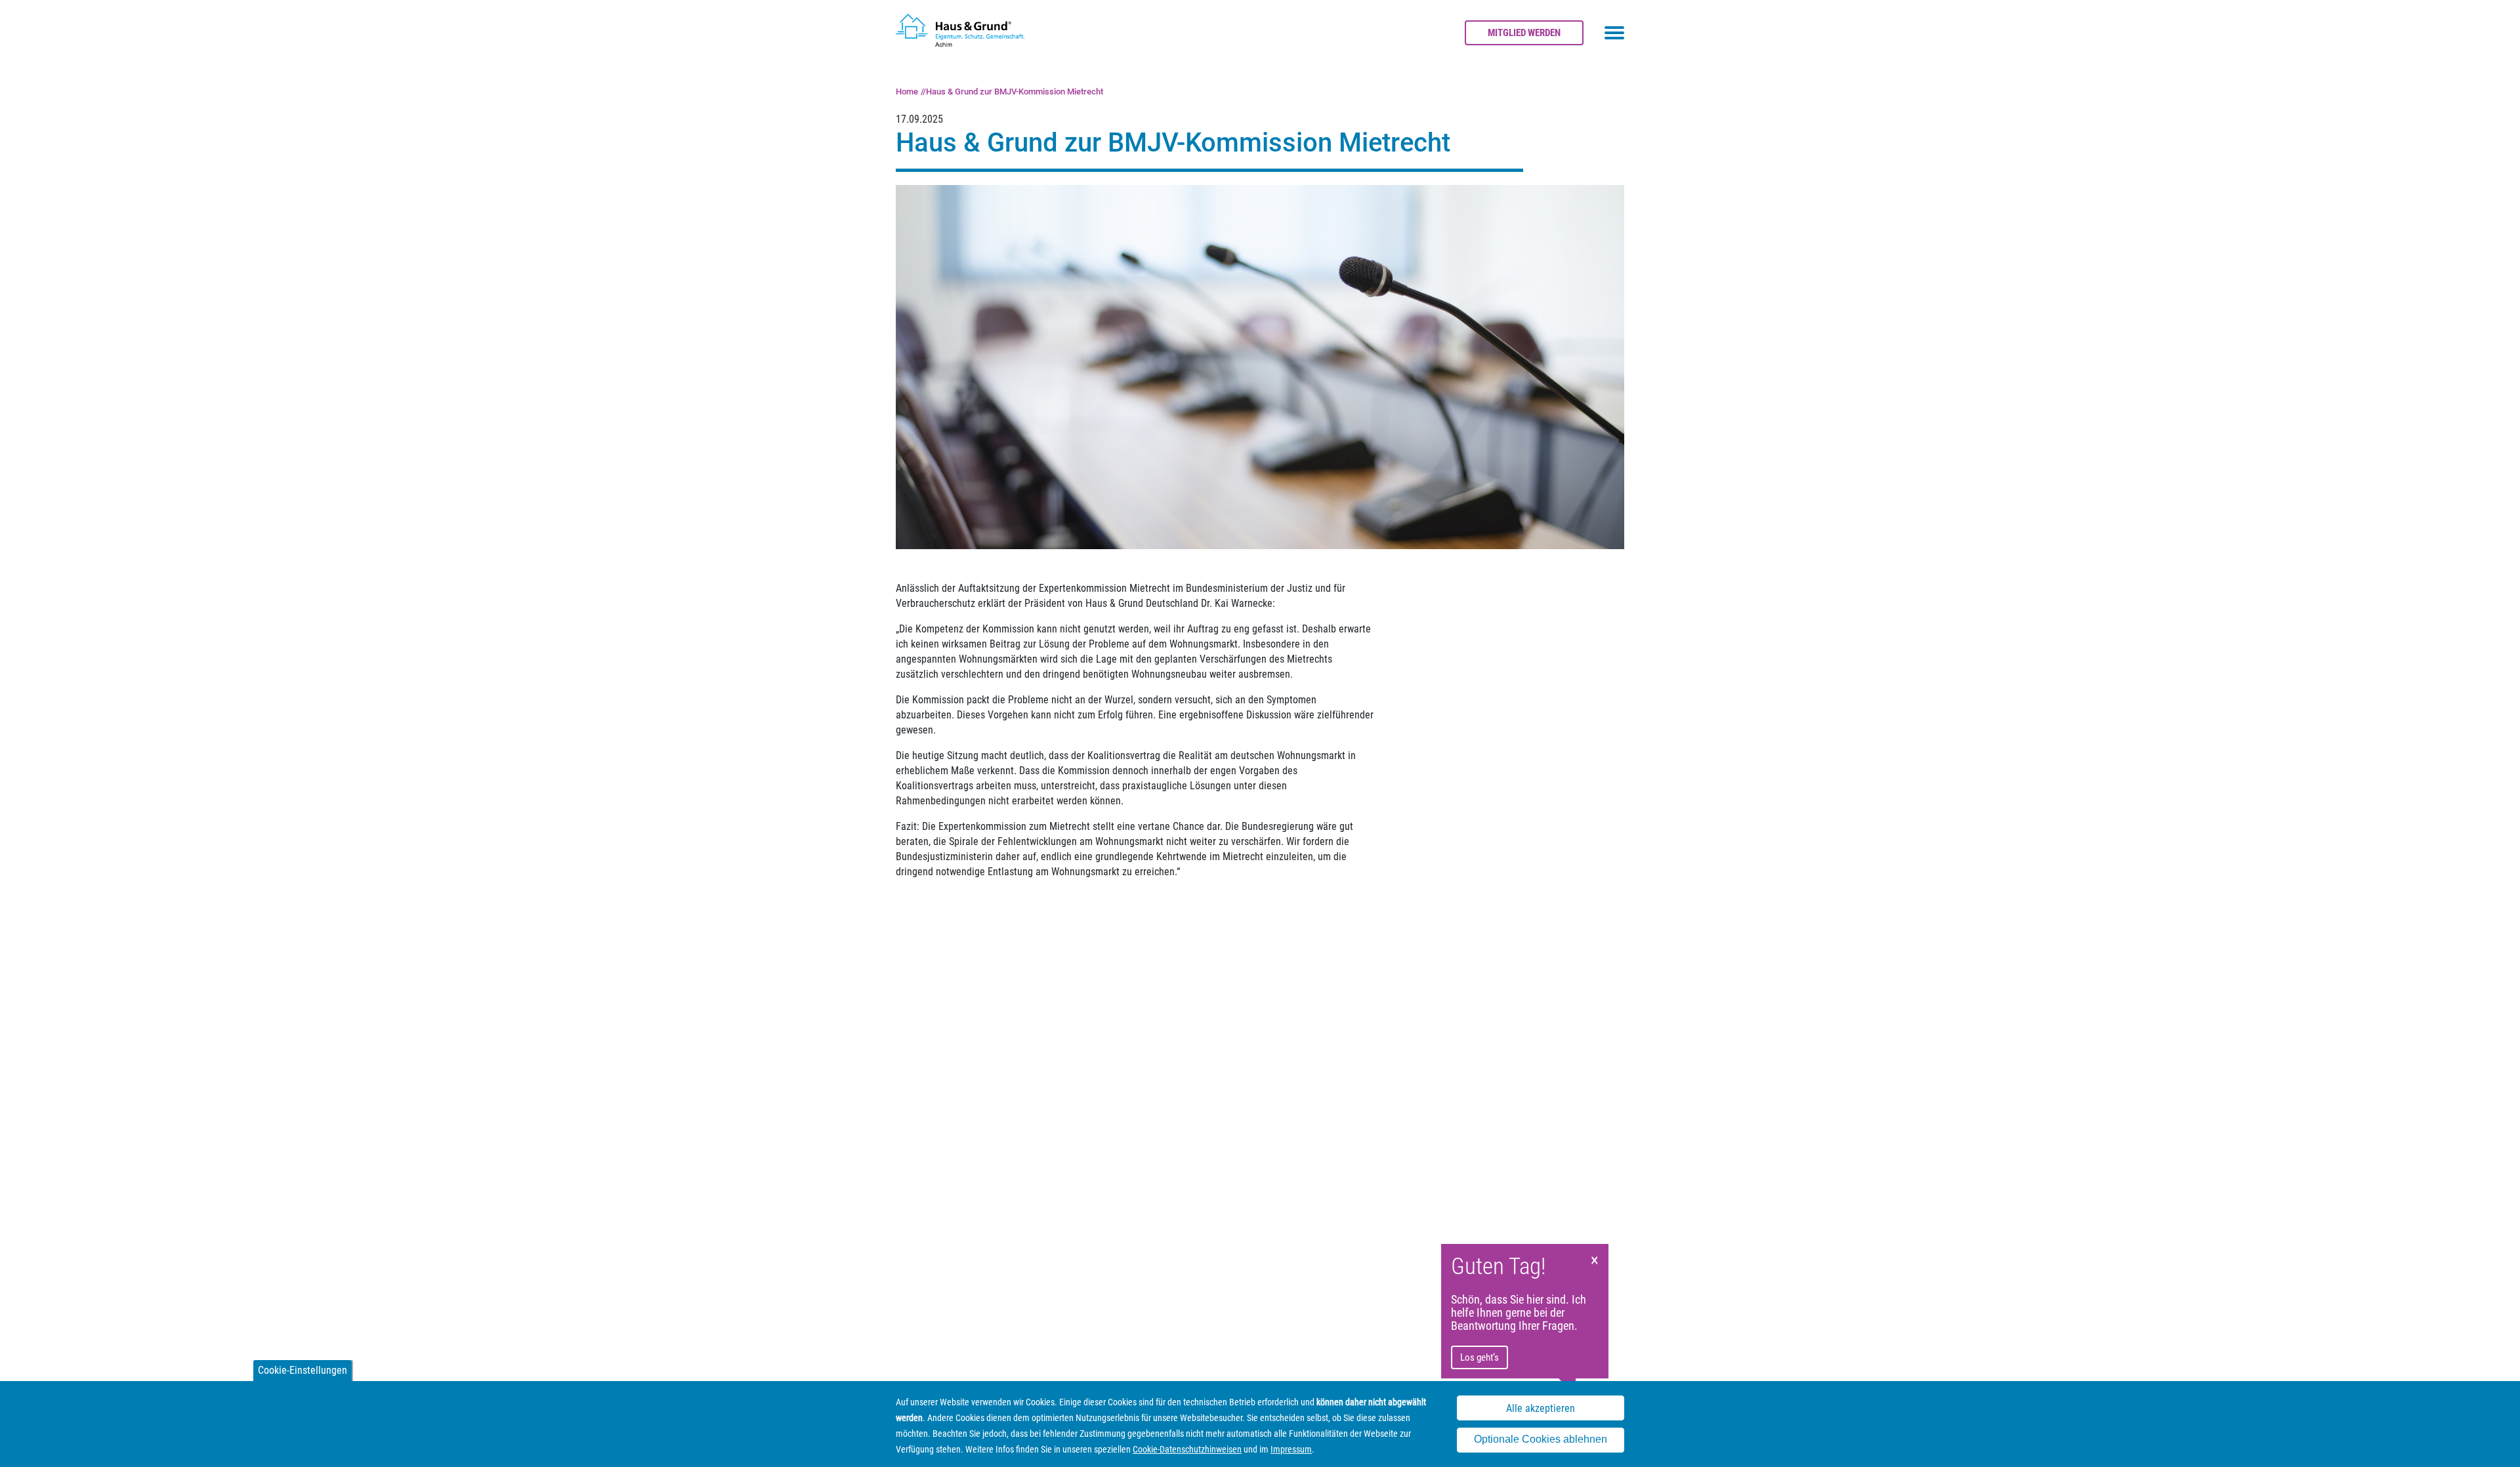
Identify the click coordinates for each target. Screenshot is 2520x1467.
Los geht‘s (1480, 1357)
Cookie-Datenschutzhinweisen (1187, 1449)
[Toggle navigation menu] (1614, 33)
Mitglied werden (1524, 33)
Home (907, 92)
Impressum (1291, 1449)
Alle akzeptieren (1541, 1408)
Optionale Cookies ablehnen (1541, 1440)
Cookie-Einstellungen (303, 1370)
